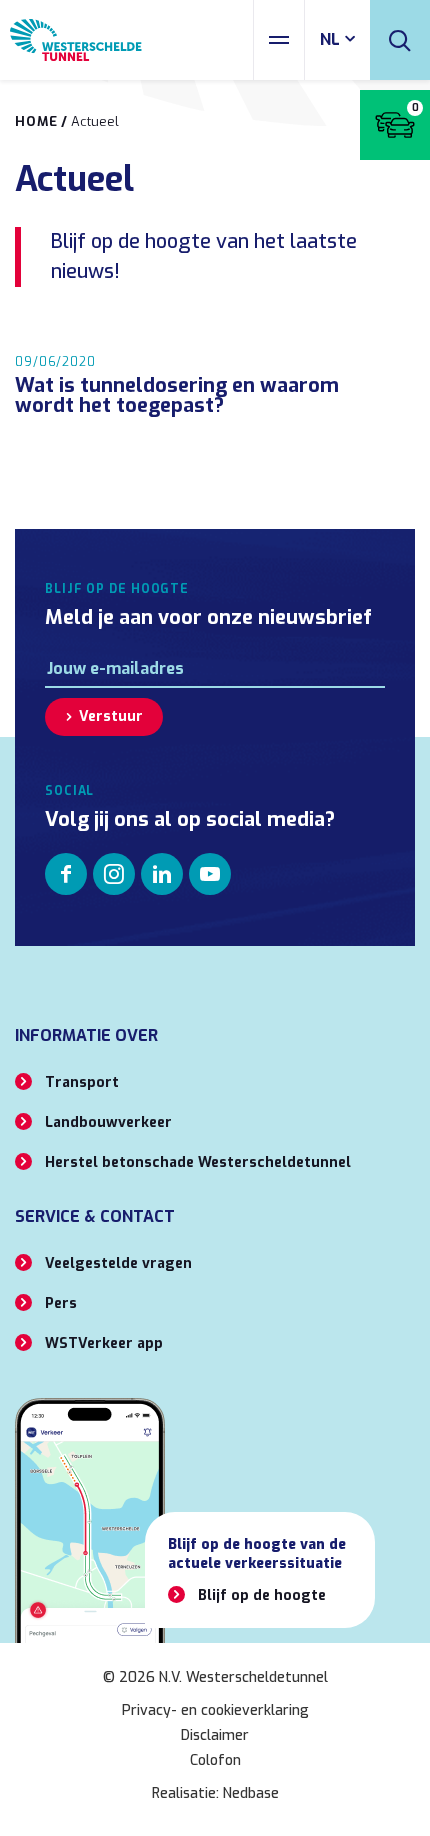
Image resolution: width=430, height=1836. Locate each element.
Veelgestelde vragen (118, 1263)
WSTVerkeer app (104, 1343)
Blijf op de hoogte (262, 1595)
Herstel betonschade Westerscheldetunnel (198, 1162)
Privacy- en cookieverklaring (215, 1710)
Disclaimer (215, 1735)
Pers (61, 1303)
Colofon (215, 1760)
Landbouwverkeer (108, 1122)
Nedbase (251, 1793)
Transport (82, 1082)
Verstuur (111, 716)
